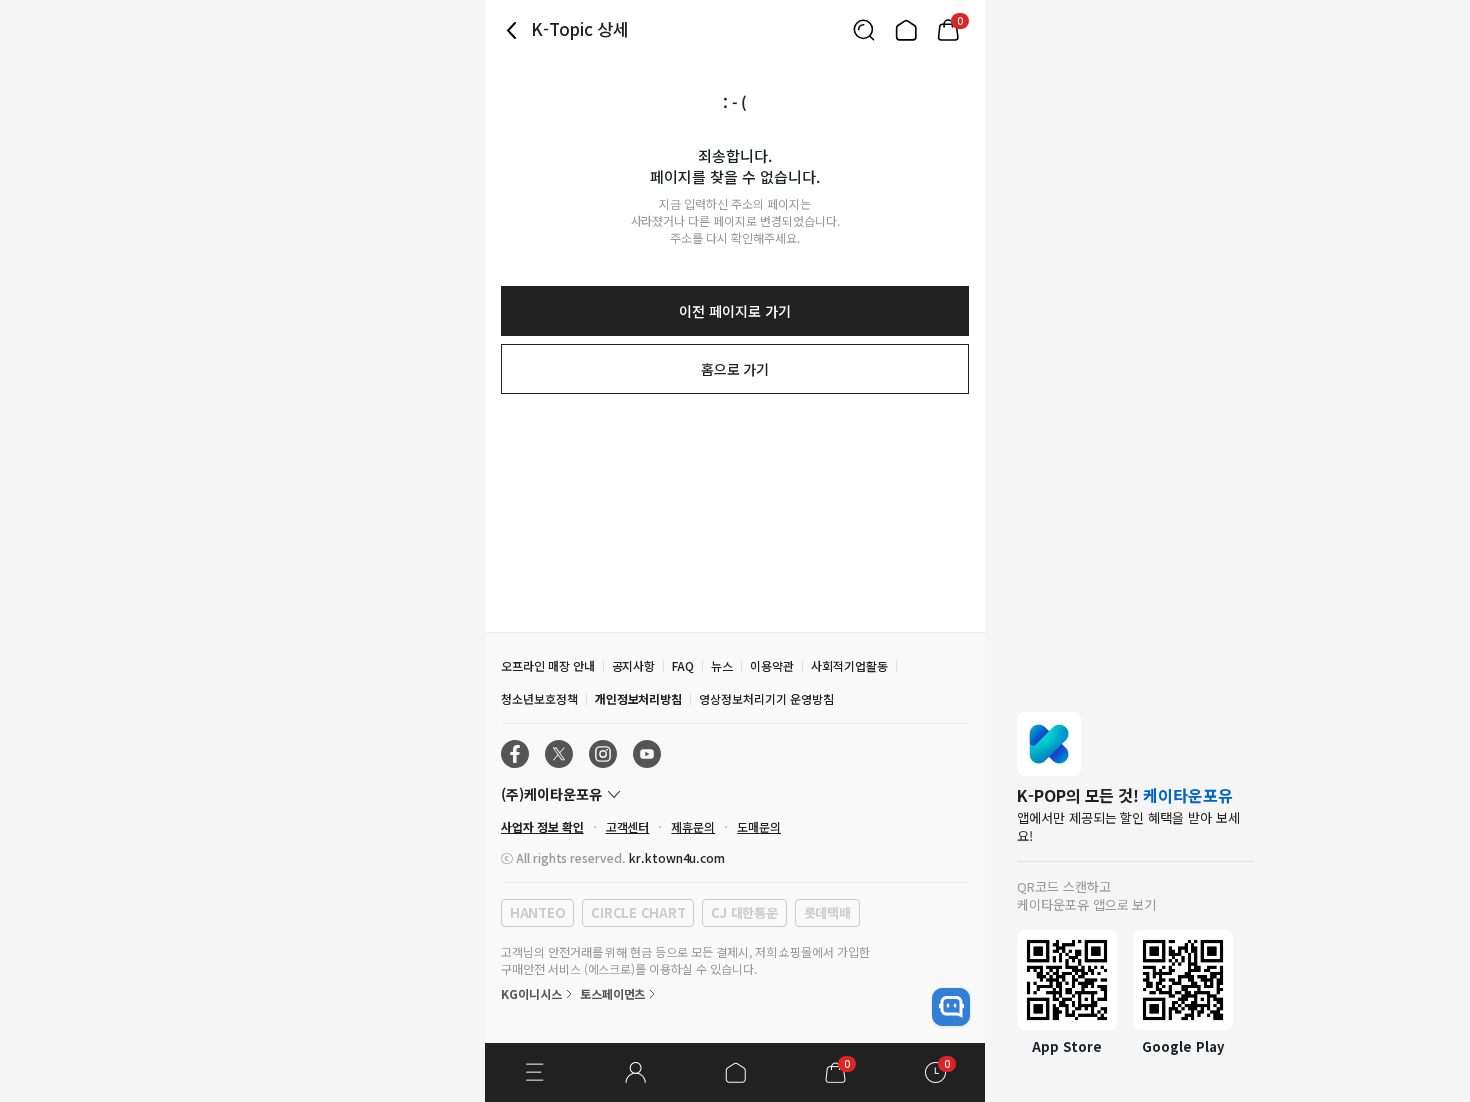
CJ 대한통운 (744, 912)
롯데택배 (827, 912)
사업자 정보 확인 (542, 826)
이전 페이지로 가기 (734, 311)
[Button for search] (864, 30)
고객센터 (628, 826)
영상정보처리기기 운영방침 (766, 698)
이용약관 (772, 665)
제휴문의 (693, 826)
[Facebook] (515, 754)
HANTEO (537, 912)
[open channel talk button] (951, 1007)
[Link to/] (906, 30)
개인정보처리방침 (639, 698)
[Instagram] (603, 754)
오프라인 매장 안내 (548, 665)
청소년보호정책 (539, 698)
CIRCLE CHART (638, 912)
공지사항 (634, 665)
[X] (559, 754)
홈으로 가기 (735, 369)
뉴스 (722, 665)
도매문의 (759, 826)
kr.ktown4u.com (677, 857)
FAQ (683, 665)
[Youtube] (647, 754)
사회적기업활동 (849, 665)
